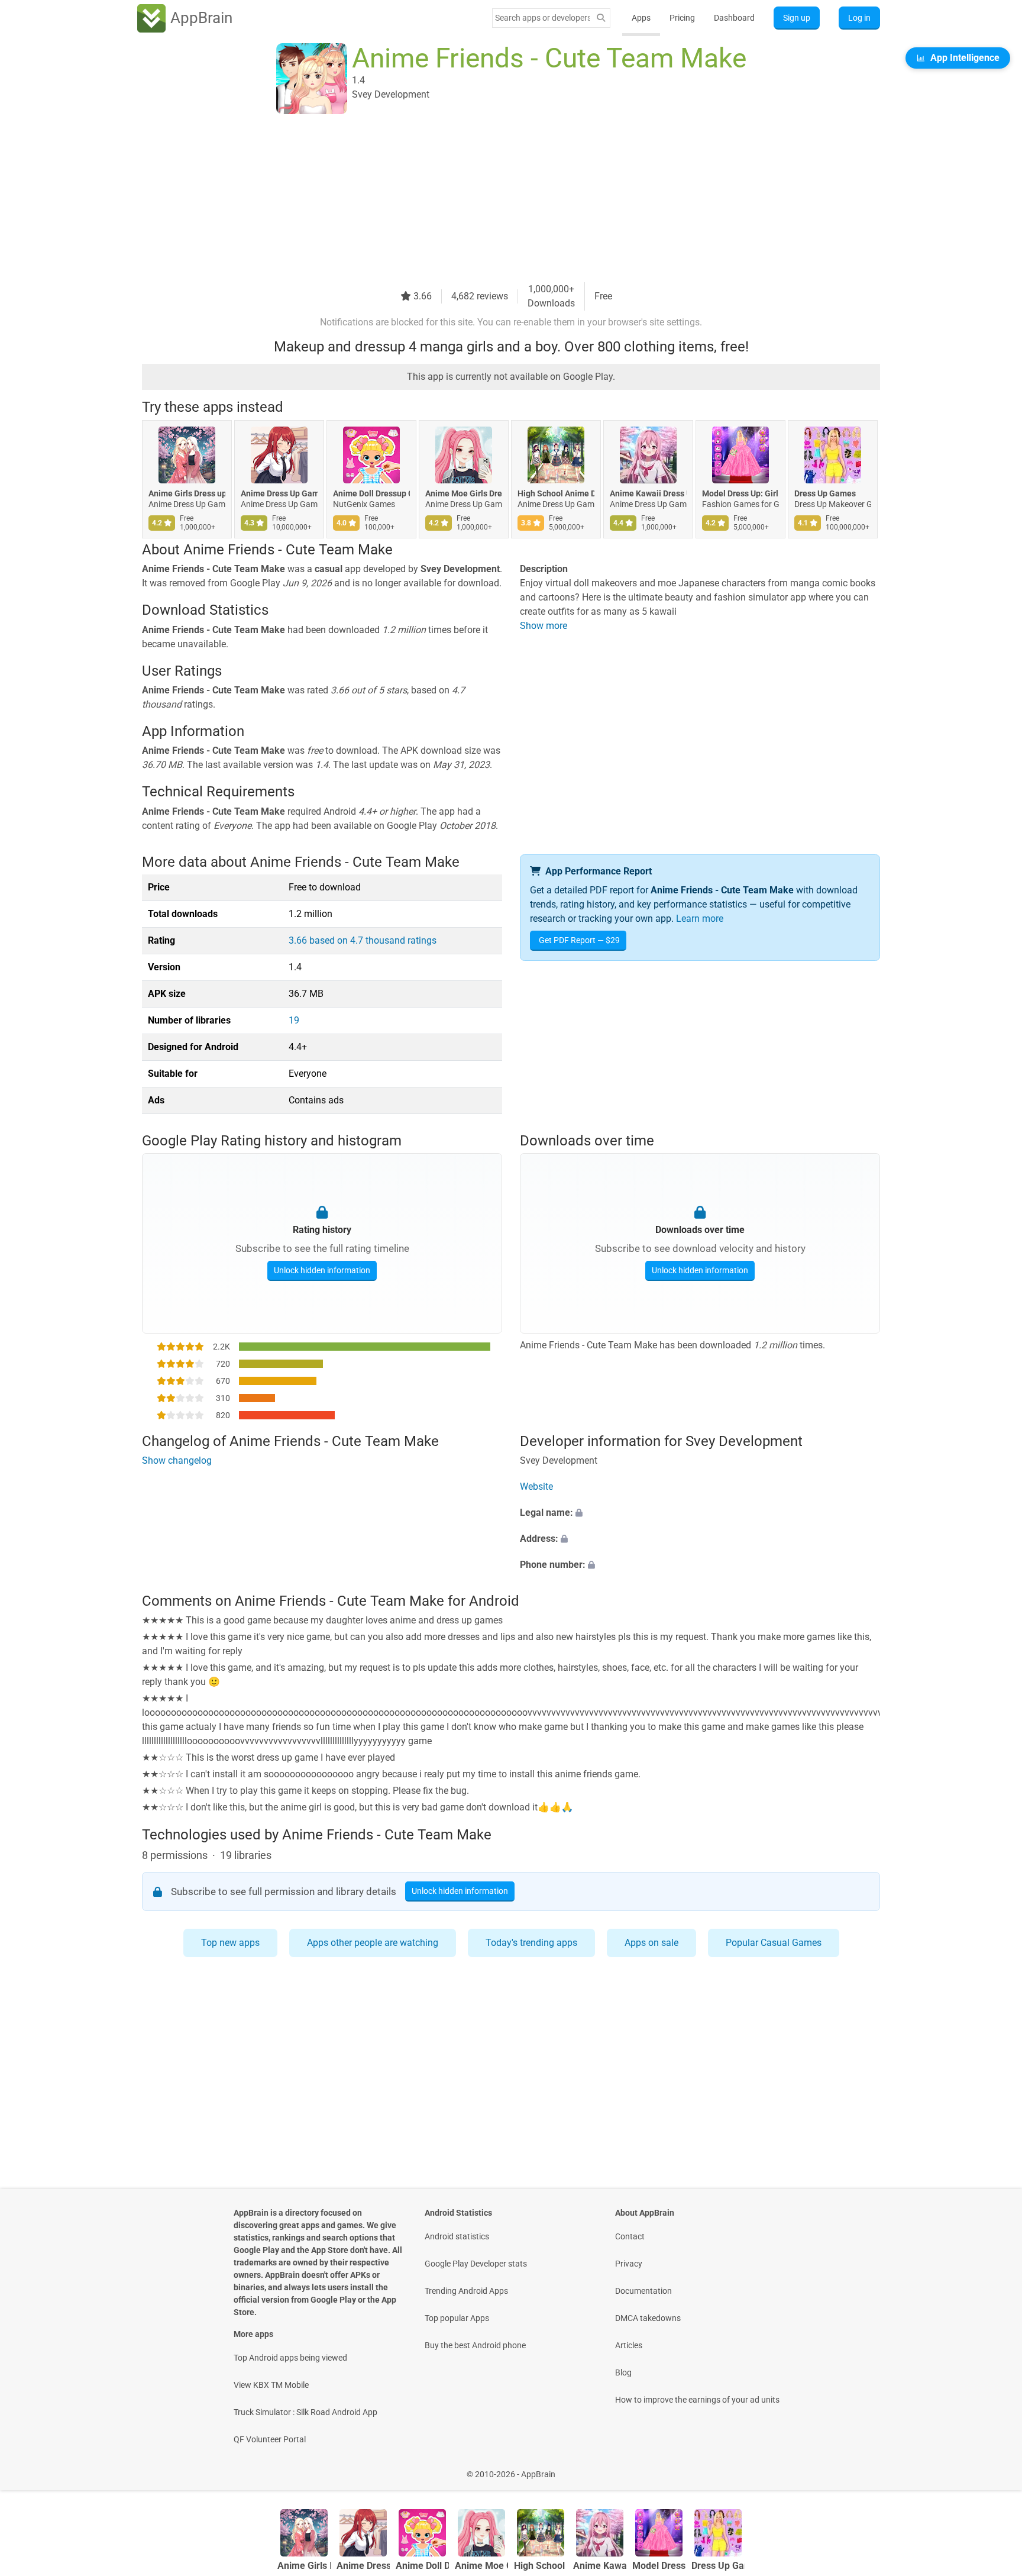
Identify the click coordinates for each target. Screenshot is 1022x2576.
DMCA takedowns (648, 2318)
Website (536, 1486)
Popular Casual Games (774, 1943)
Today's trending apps (531, 1943)
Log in (859, 18)
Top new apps (230, 1943)
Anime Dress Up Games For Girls (279, 493)
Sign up (797, 18)
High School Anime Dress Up (556, 493)
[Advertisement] (497, 199)
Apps (641, 18)
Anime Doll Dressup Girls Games (371, 493)
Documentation (643, 2291)
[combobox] (542, 18)
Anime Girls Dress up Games (187, 493)
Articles (629, 2345)
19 (294, 1020)
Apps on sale (651, 1943)
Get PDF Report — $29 (579, 940)
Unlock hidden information (322, 1270)
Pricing (682, 18)
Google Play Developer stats (476, 2264)
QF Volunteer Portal (270, 2439)
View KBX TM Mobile (271, 2385)
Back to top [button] (992, 2468)
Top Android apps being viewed (290, 2358)
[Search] (601, 18)
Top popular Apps (457, 2318)
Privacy (629, 2264)
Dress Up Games (825, 493)
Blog (623, 2372)
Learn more (700, 919)
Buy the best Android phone (475, 2345)
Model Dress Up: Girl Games (740, 493)
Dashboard (734, 18)
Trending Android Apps (466, 2291)
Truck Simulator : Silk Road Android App (305, 2412)
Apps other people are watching (373, 1943)
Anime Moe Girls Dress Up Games (464, 493)
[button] (700, 1513)
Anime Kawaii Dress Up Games (648, 493)
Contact (630, 2236)
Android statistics (457, 2236)
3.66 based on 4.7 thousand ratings (363, 940)
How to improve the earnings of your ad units (697, 2400)
